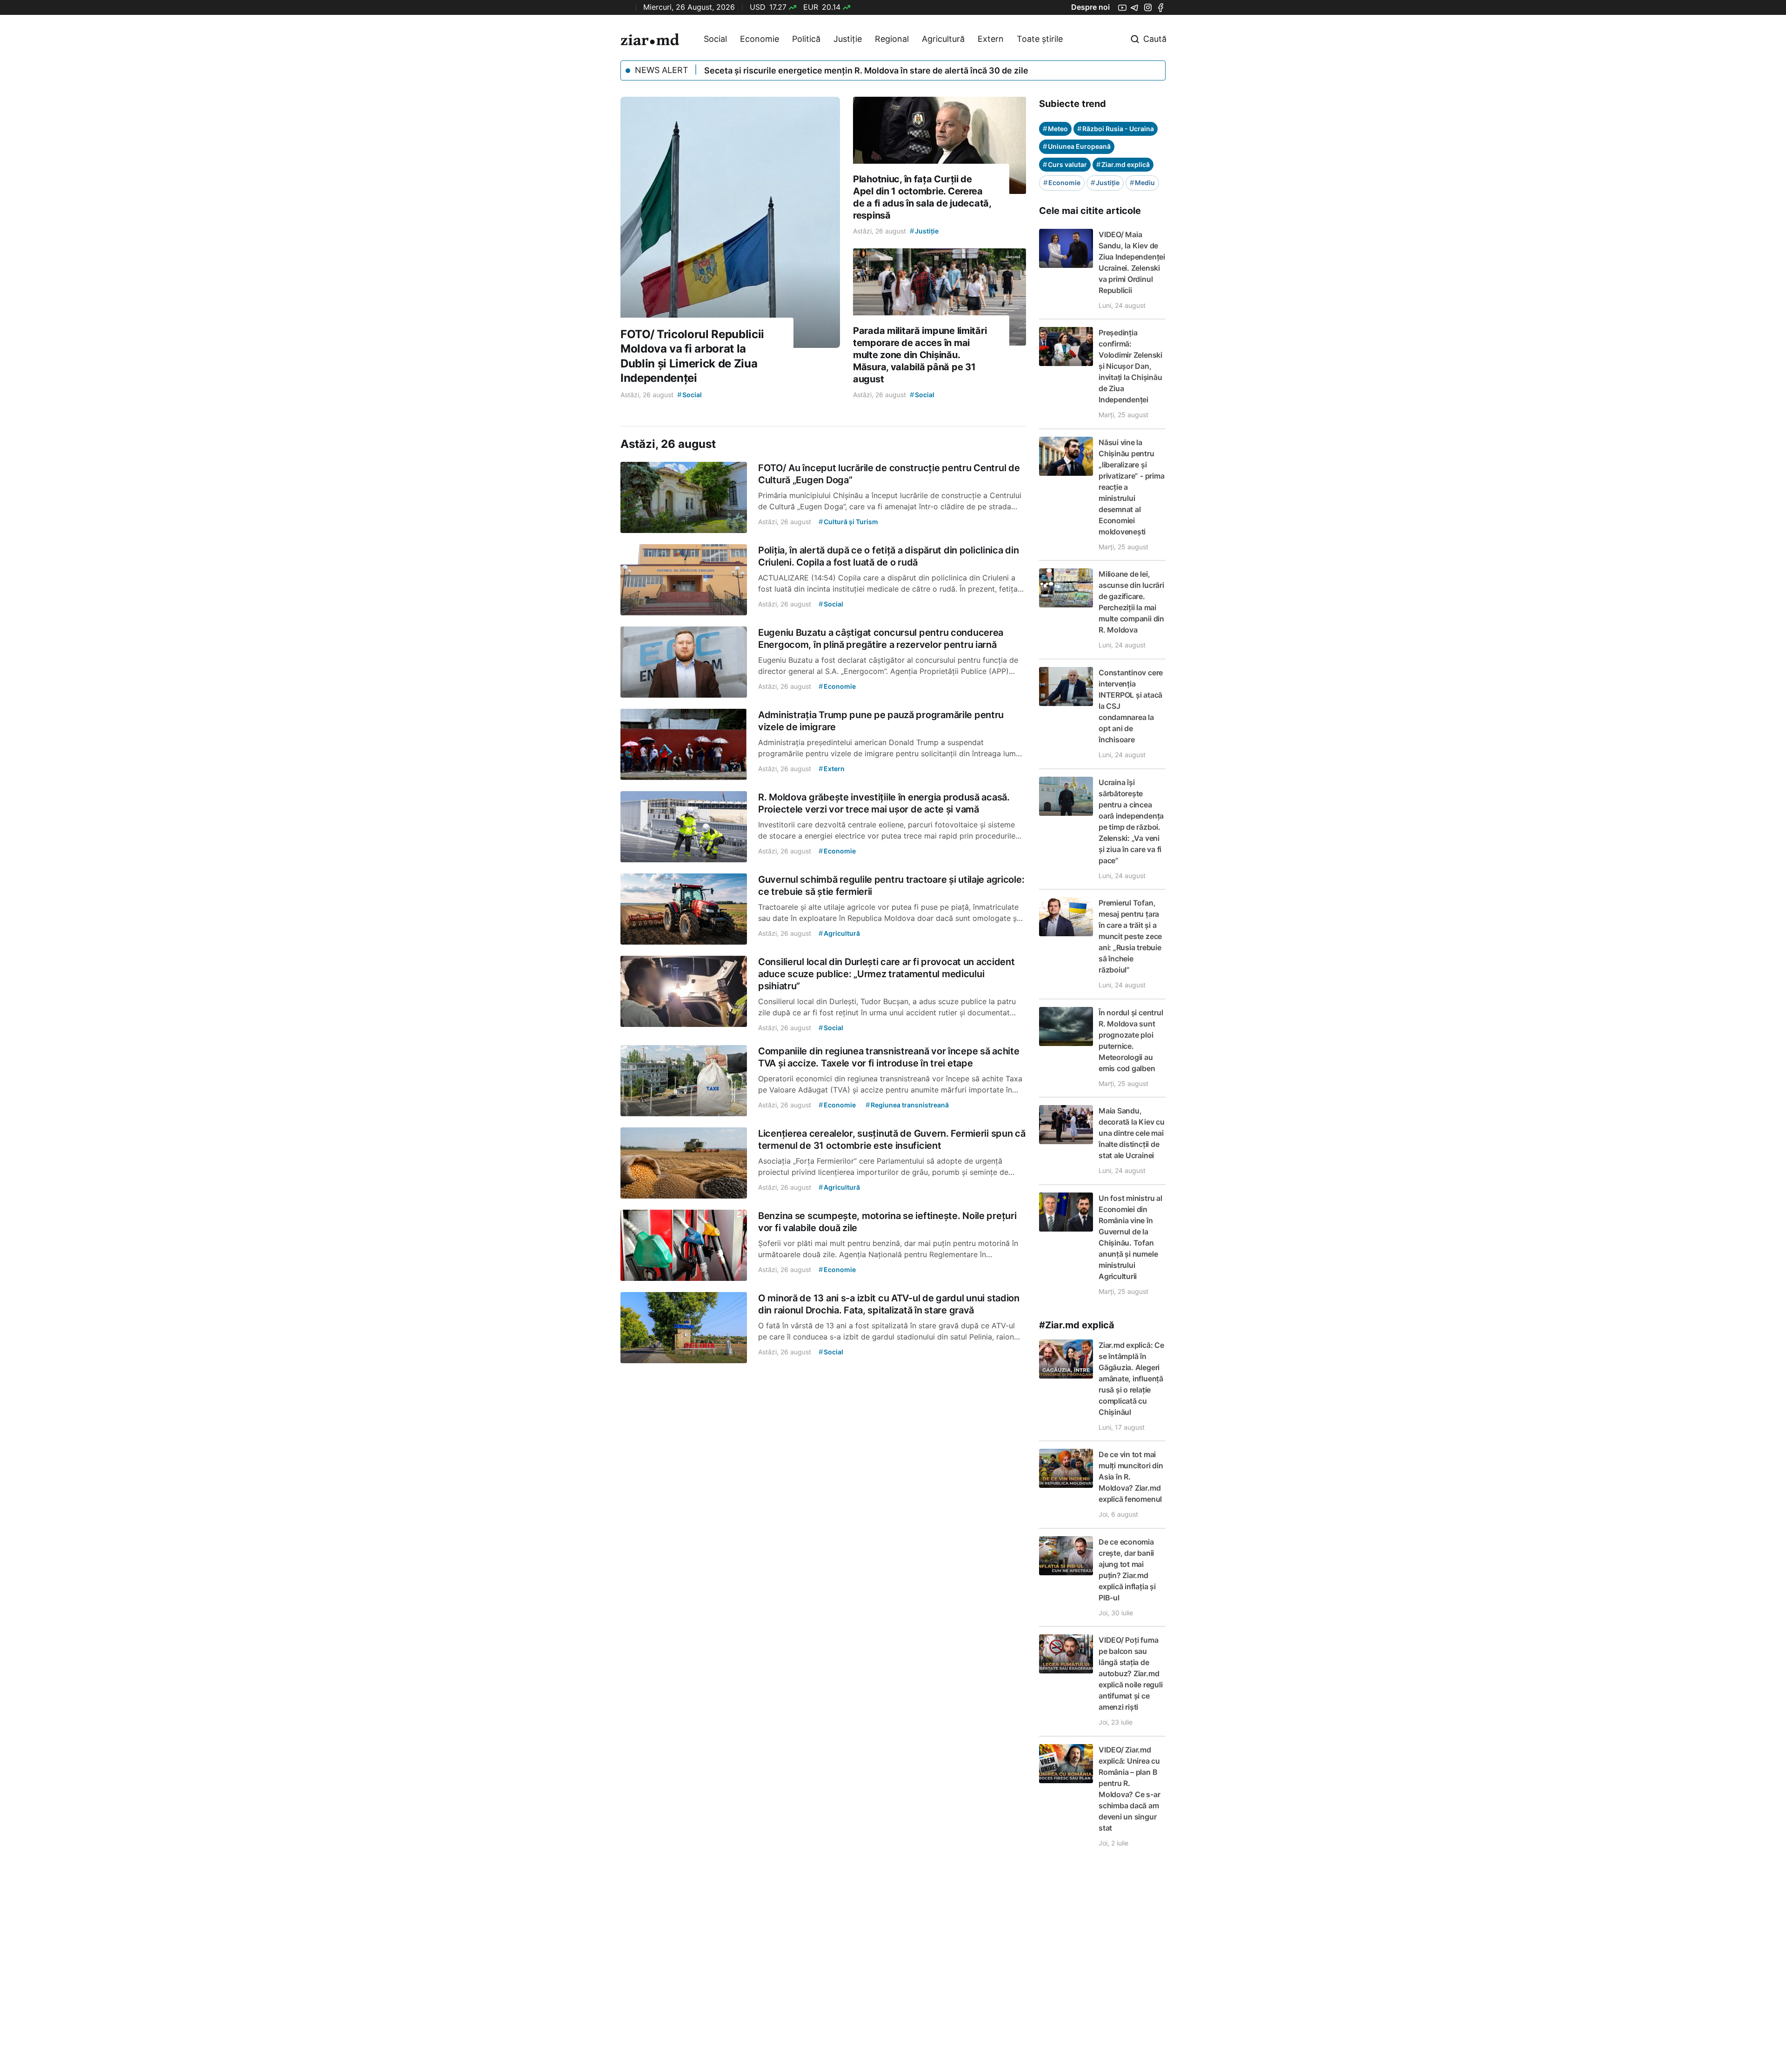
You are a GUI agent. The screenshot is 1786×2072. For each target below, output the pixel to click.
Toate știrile (1040, 39)
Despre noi (1090, 7)
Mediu (1142, 183)
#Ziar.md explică (1077, 1325)
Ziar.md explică (1123, 164)
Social (715, 39)
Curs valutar (1065, 164)
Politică (806, 39)
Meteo (1055, 129)
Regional (892, 39)
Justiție (848, 39)
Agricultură (943, 39)
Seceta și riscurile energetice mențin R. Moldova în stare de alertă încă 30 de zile (866, 70)
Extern (991, 39)
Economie (760, 39)
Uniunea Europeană (1077, 146)
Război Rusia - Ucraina (1116, 129)
